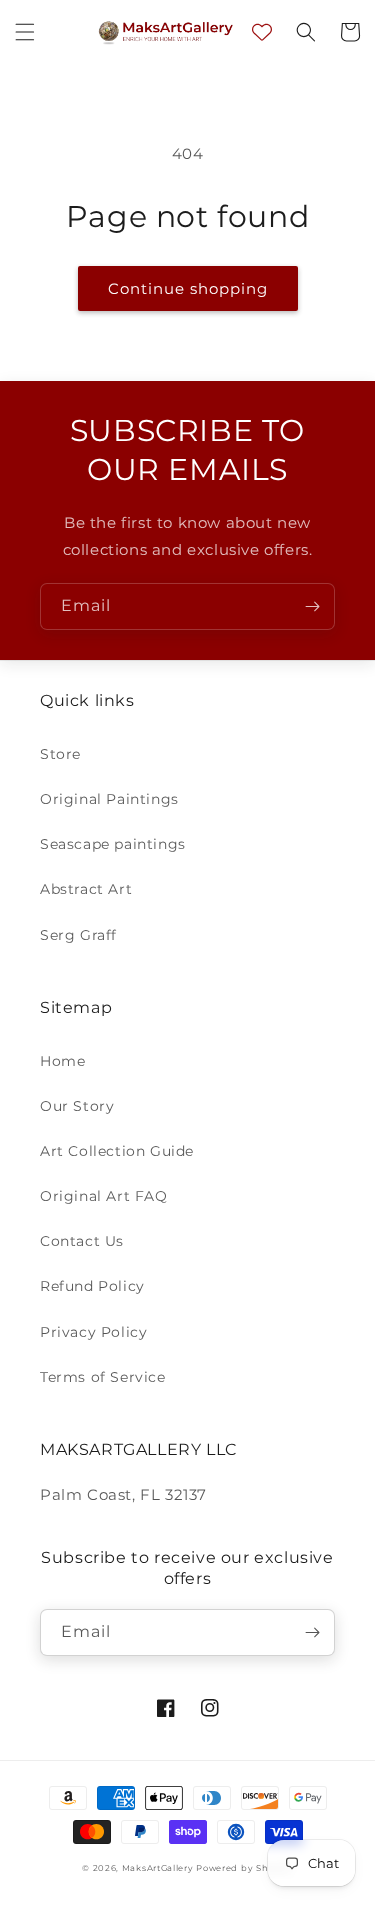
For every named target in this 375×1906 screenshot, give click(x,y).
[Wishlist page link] (262, 32)
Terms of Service (103, 1377)
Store (60, 754)
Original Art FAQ (104, 1196)
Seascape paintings (113, 844)
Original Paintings (109, 799)
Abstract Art (86, 889)
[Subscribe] (312, 606)
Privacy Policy (93, 1332)
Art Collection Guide (117, 1151)
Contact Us (82, 1241)
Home (62, 1061)
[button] (25, 32)
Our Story (77, 1106)
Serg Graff (78, 935)
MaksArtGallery (159, 1868)
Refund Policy (92, 1286)
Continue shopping (188, 288)
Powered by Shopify (244, 1868)
